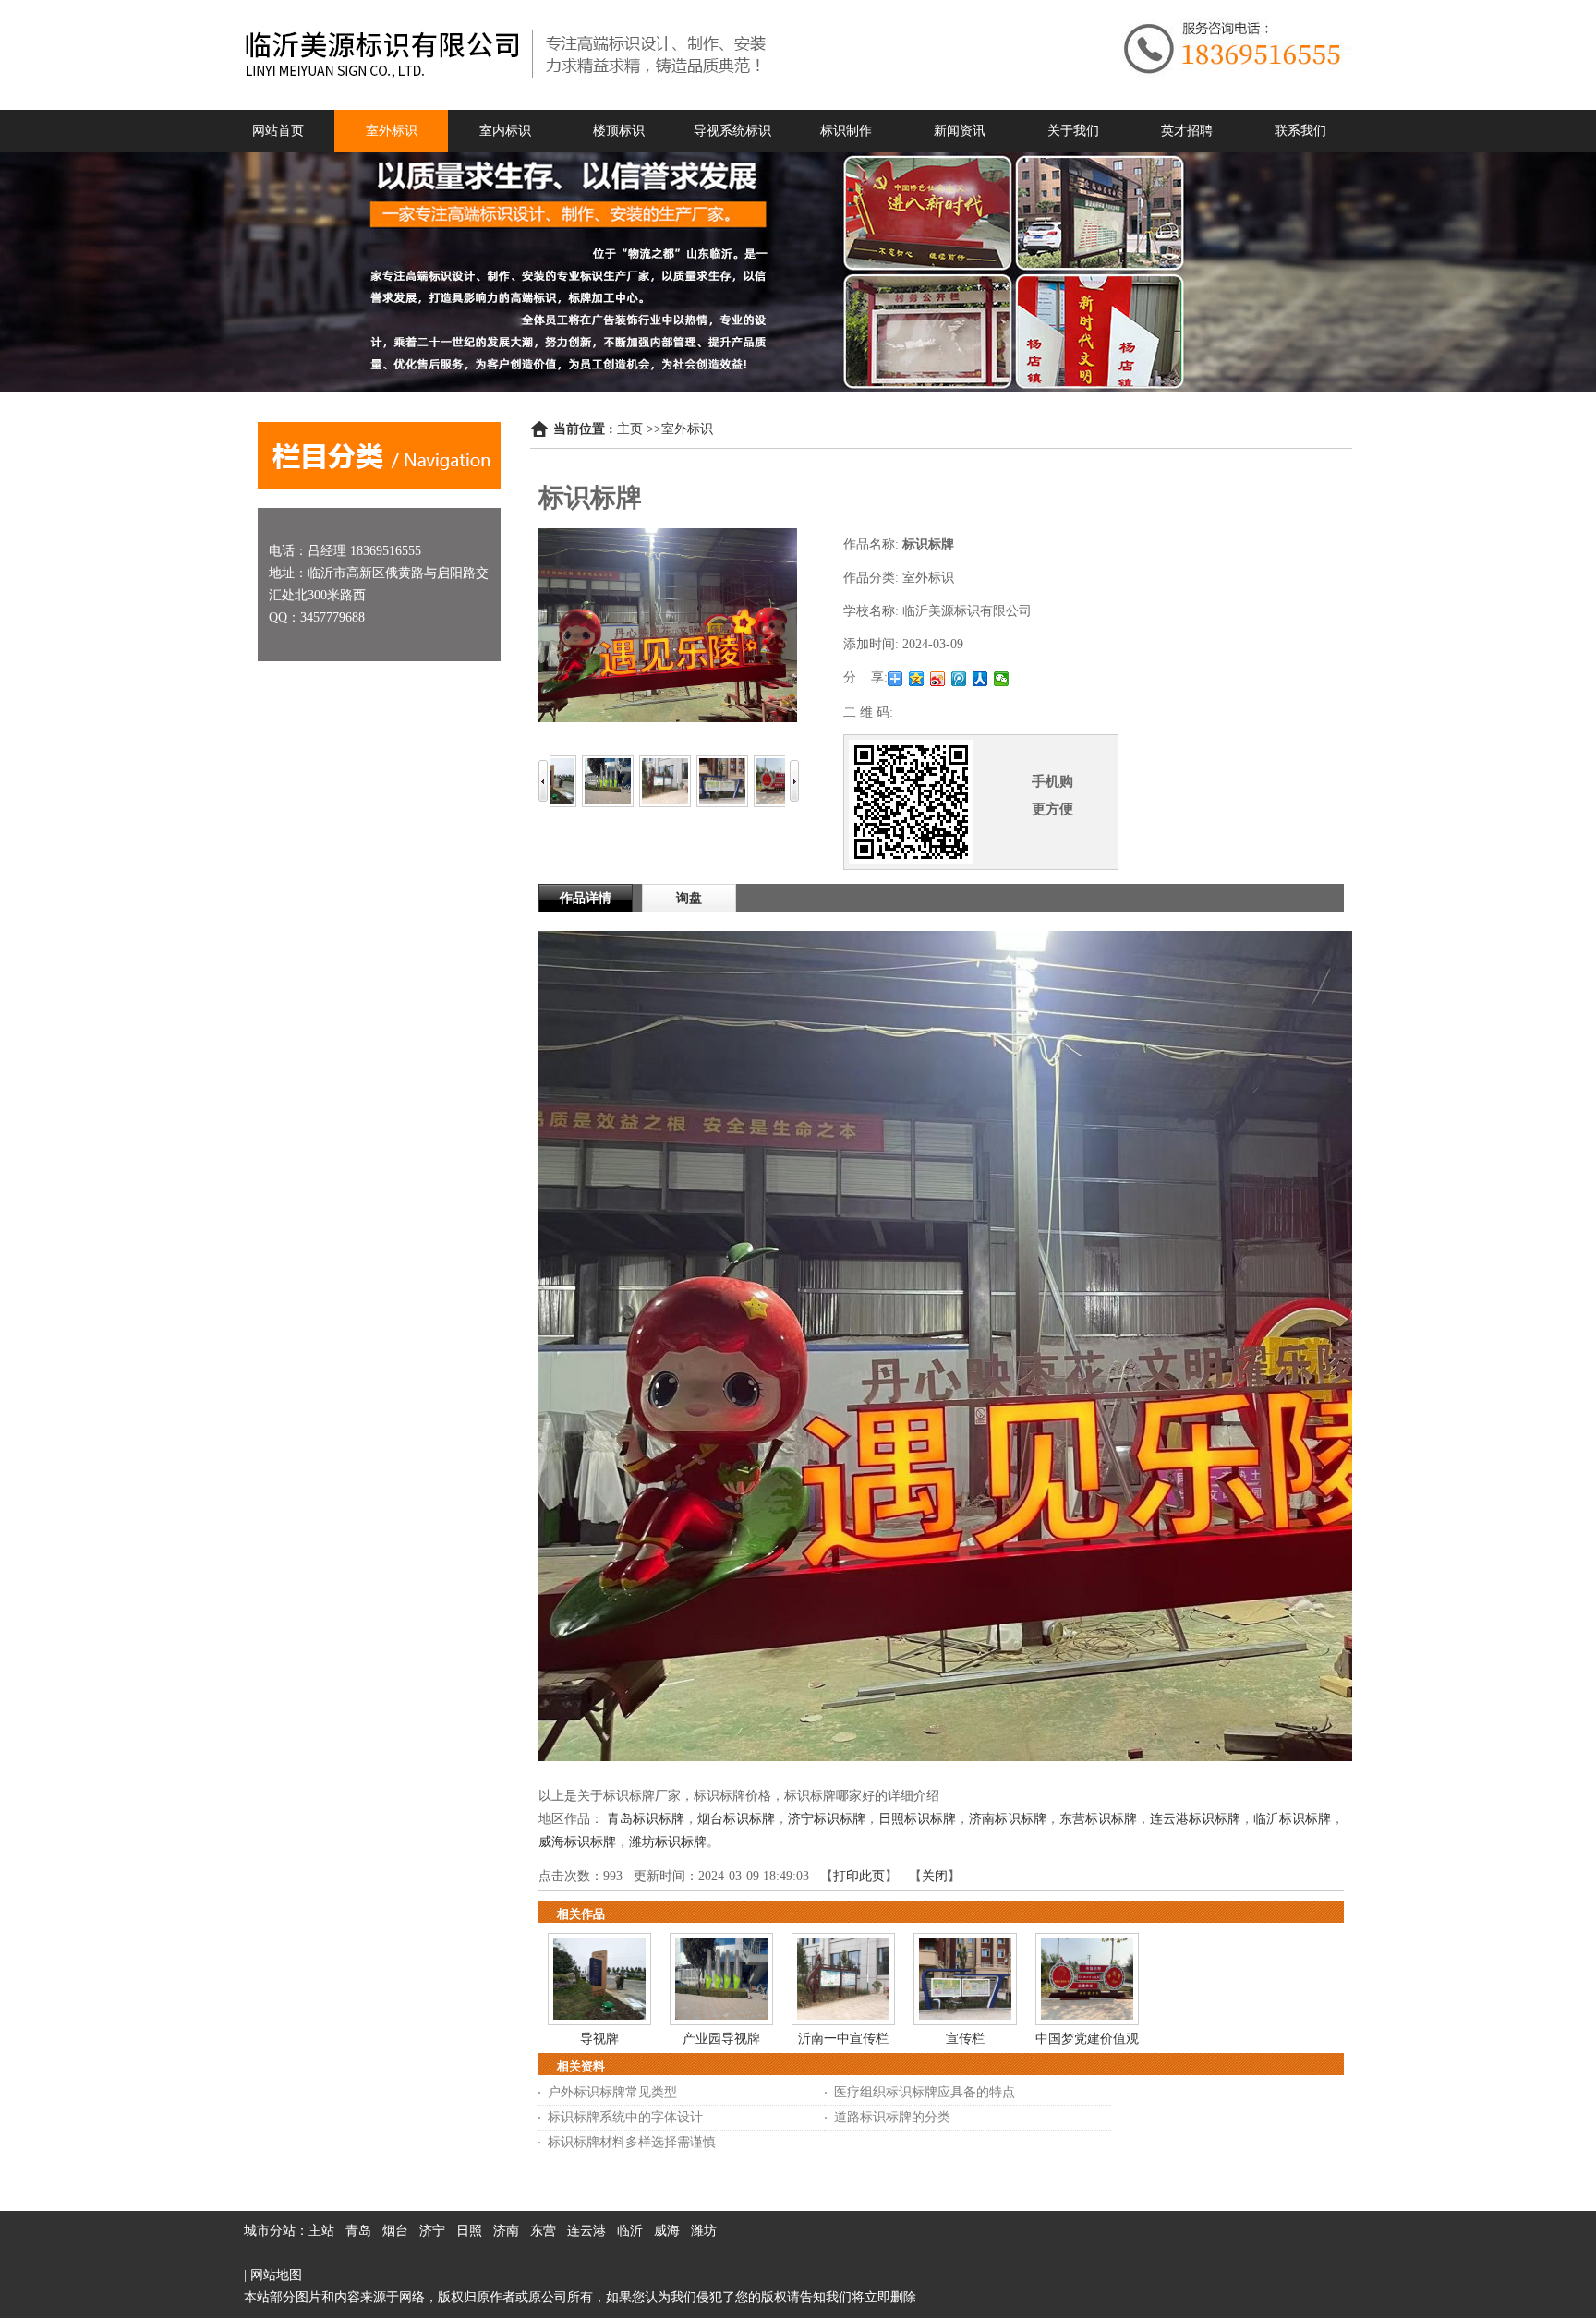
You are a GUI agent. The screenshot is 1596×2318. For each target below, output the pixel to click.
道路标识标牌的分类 (892, 2117)
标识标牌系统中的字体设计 (625, 2117)
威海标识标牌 (577, 1842)
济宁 (432, 2231)
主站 (321, 2231)
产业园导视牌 (721, 2039)
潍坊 (704, 2231)
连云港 (586, 2231)
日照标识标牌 (917, 1819)
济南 (506, 2231)
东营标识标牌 (1098, 1819)
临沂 (630, 2231)
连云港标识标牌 (1195, 1819)
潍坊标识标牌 (668, 1842)
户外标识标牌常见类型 (612, 2092)
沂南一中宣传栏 (843, 2039)
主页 (630, 429)
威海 (667, 2231)
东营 (543, 2231)
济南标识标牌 (1008, 1819)
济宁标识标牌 (827, 1819)
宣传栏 (965, 2039)
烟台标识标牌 (736, 1819)
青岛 (358, 2231)
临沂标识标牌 (1292, 1819)
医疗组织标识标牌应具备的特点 (925, 2092)
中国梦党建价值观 (1087, 2039)
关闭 (935, 1876)
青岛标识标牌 (646, 1819)
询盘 (689, 898)
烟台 (395, 2231)
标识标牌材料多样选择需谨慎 (632, 2142)
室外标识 (687, 429)
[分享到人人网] (980, 679)
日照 (469, 2231)
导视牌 (599, 2039)
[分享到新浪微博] (938, 679)
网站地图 (276, 2275)
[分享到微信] (1002, 679)
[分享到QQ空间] (917, 679)
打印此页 (859, 1876)
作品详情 (586, 898)
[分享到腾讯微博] (959, 679)
